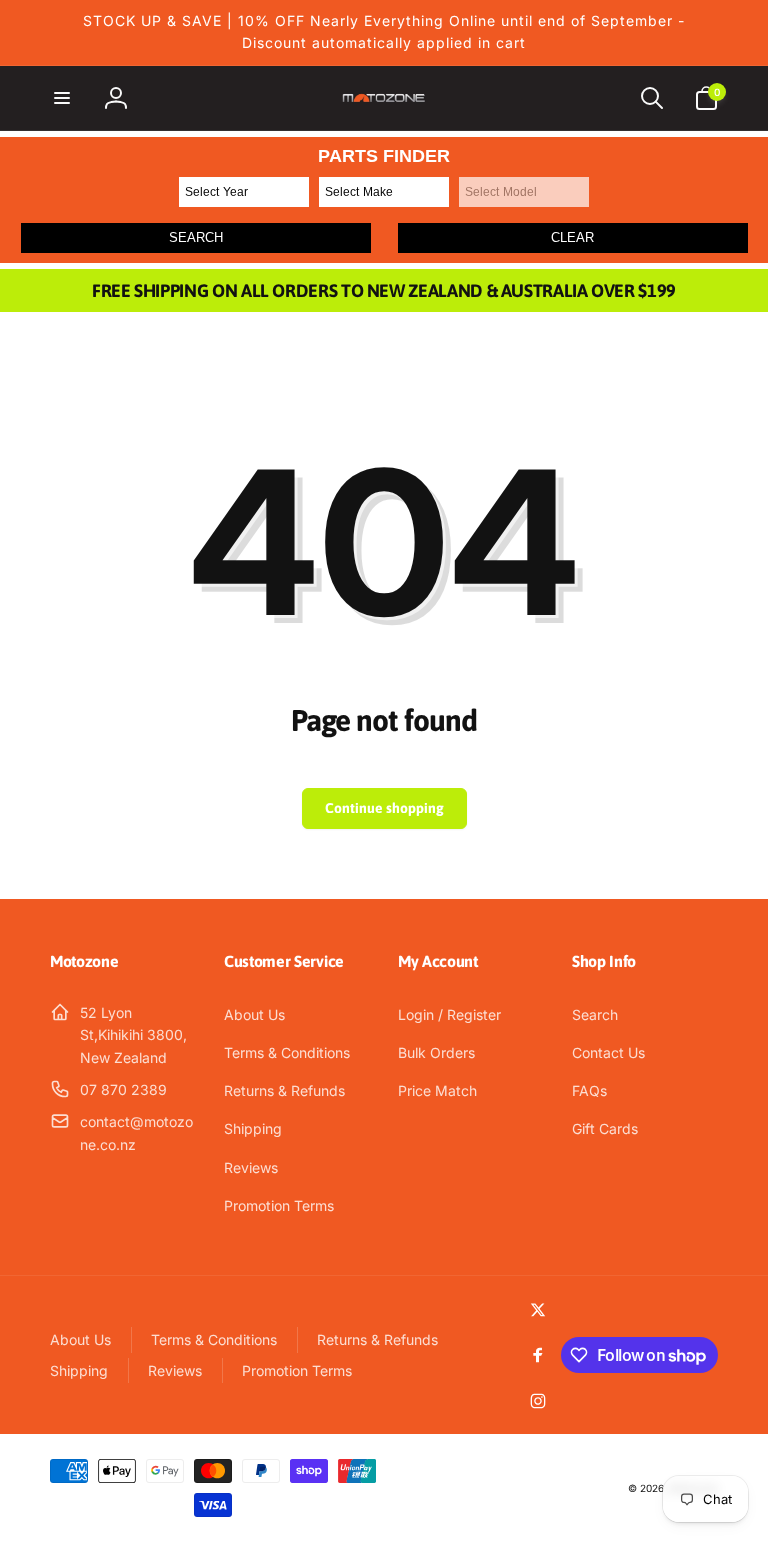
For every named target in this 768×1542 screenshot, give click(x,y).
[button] (62, 98)
